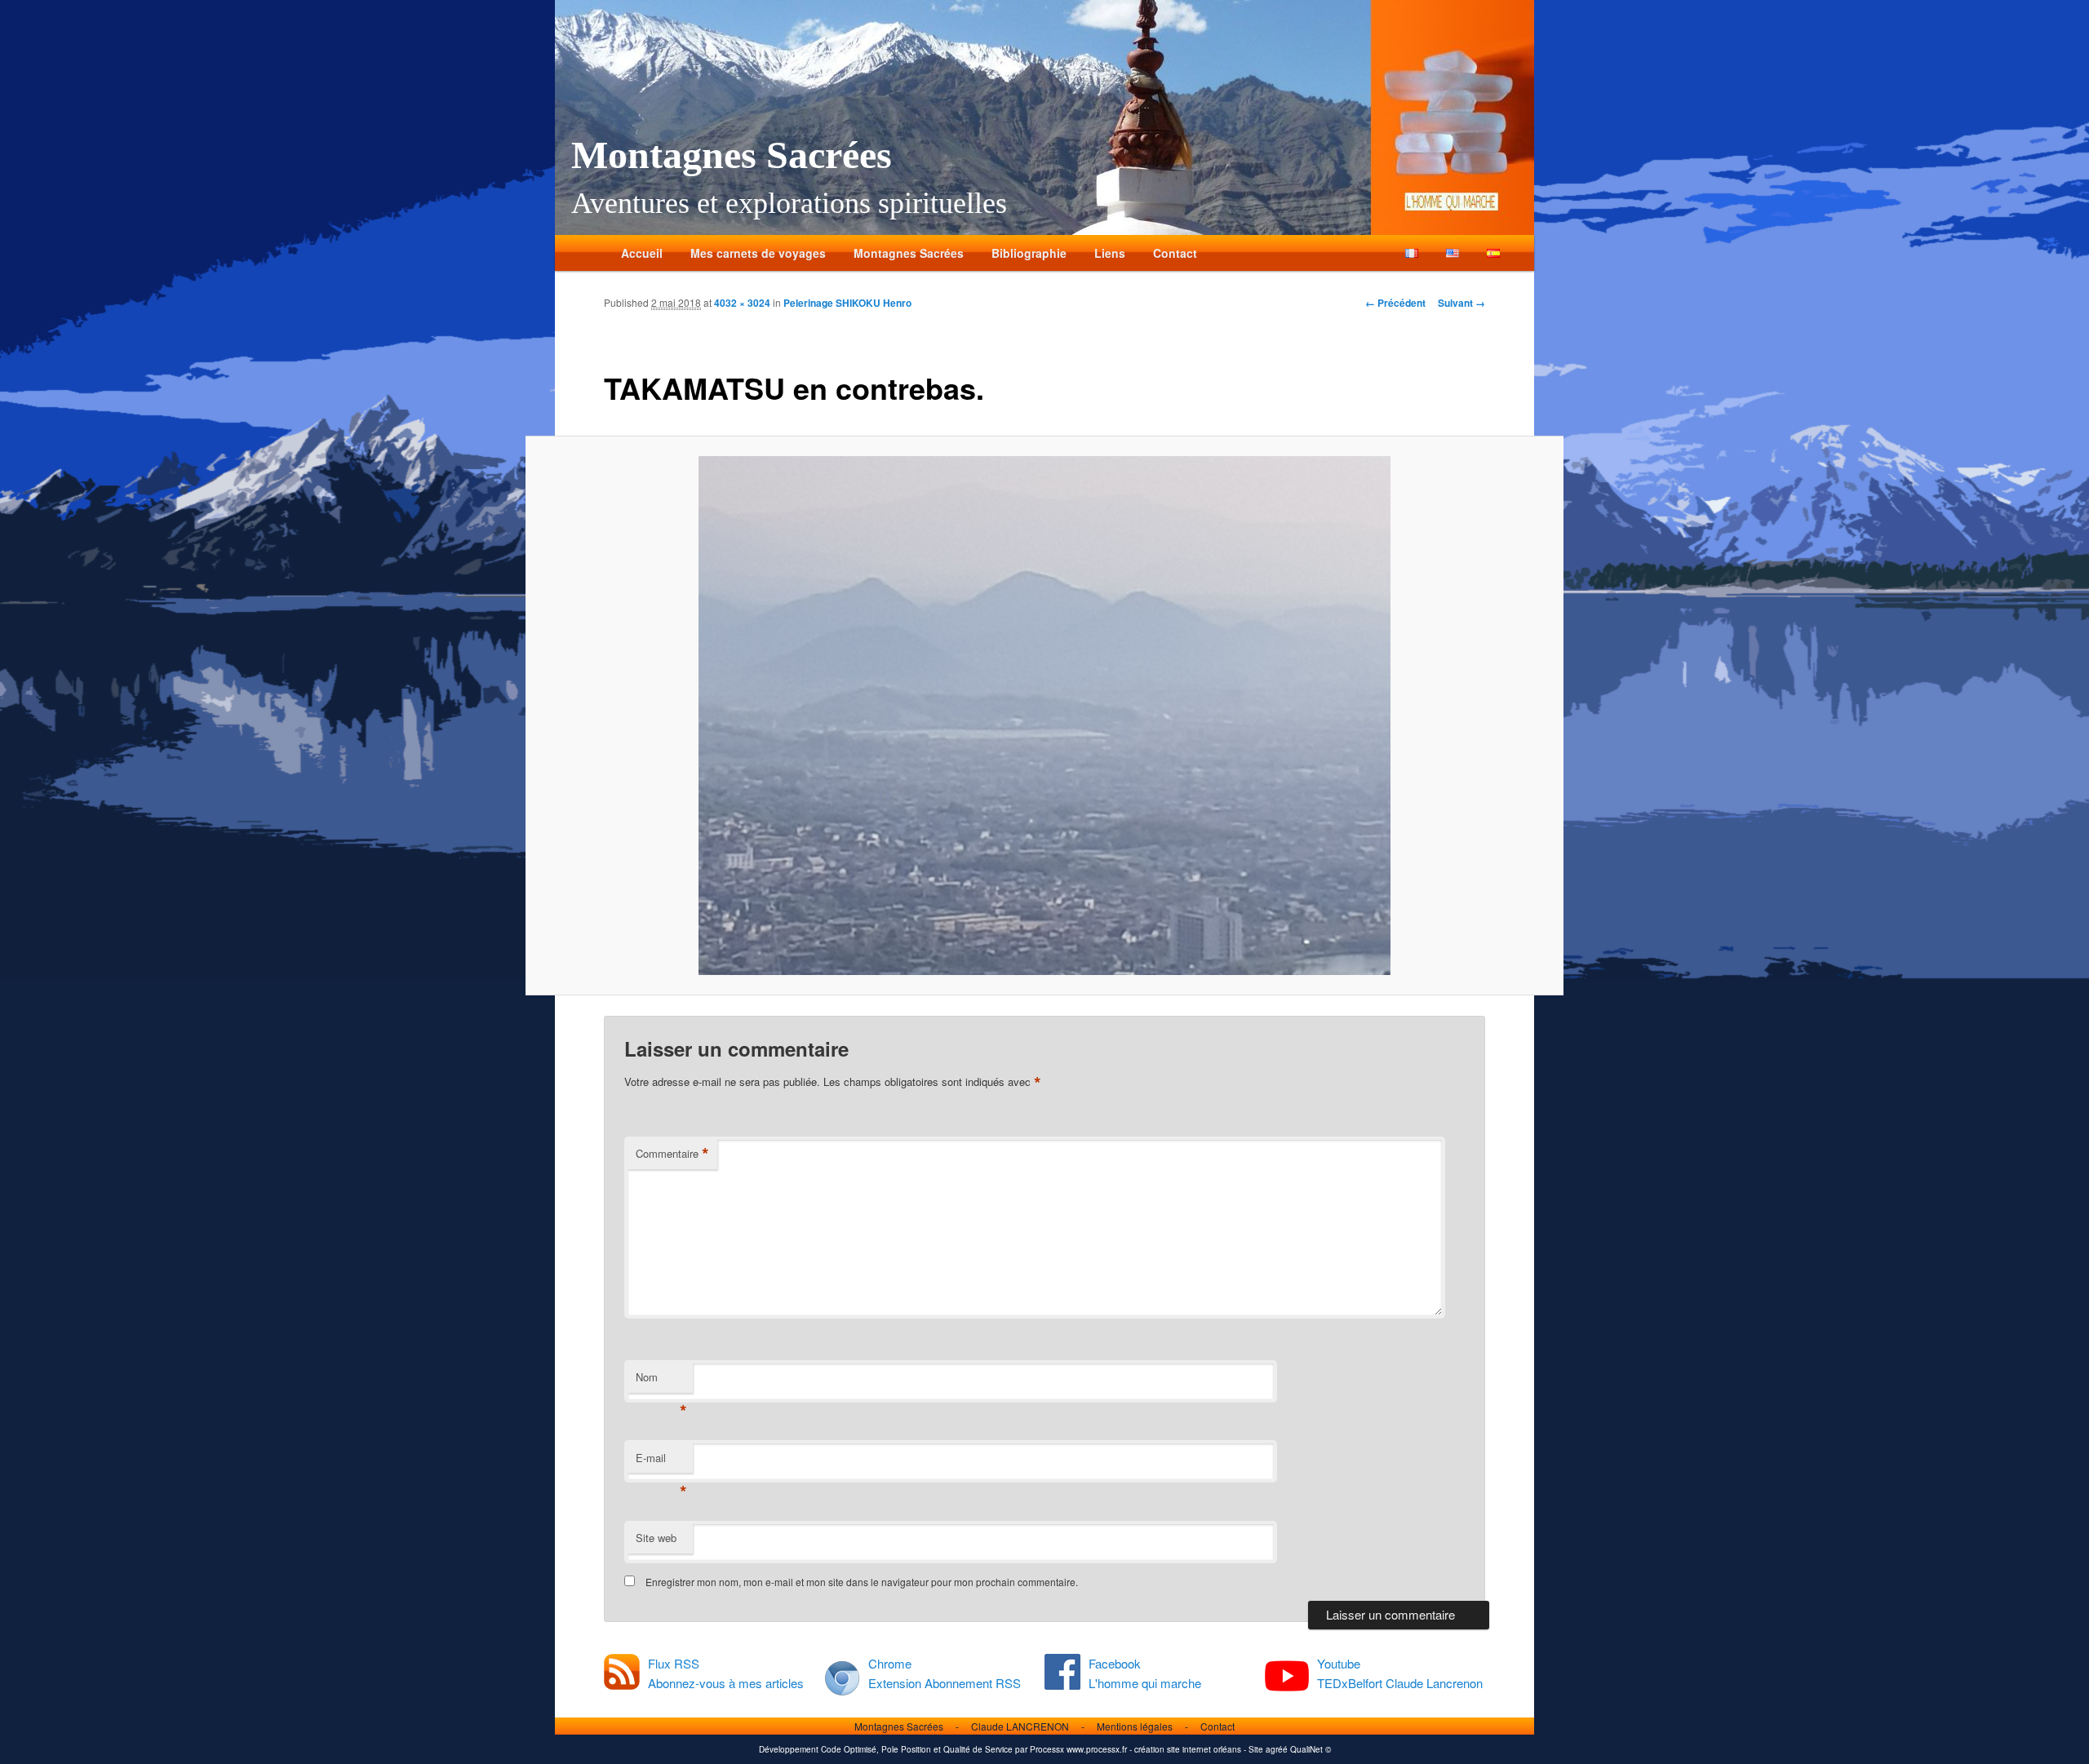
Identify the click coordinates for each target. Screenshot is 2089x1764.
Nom (661, 1381)
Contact (1175, 253)
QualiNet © (1311, 1749)
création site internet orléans (1188, 1749)
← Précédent (1395, 303)
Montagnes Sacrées (732, 155)
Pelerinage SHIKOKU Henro (847, 303)
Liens (1110, 253)
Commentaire (672, 1154)
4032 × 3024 (742, 303)
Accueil (642, 253)
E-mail (661, 1462)
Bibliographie (1029, 253)
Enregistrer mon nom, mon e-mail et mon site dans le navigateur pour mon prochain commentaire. (862, 1582)
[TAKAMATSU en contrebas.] (1044, 716)
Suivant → (1461, 303)
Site (1256, 1749)
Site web (656, 1538)
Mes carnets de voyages (758, 253)
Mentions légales (1135, 1726)
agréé (1277, 1749)
